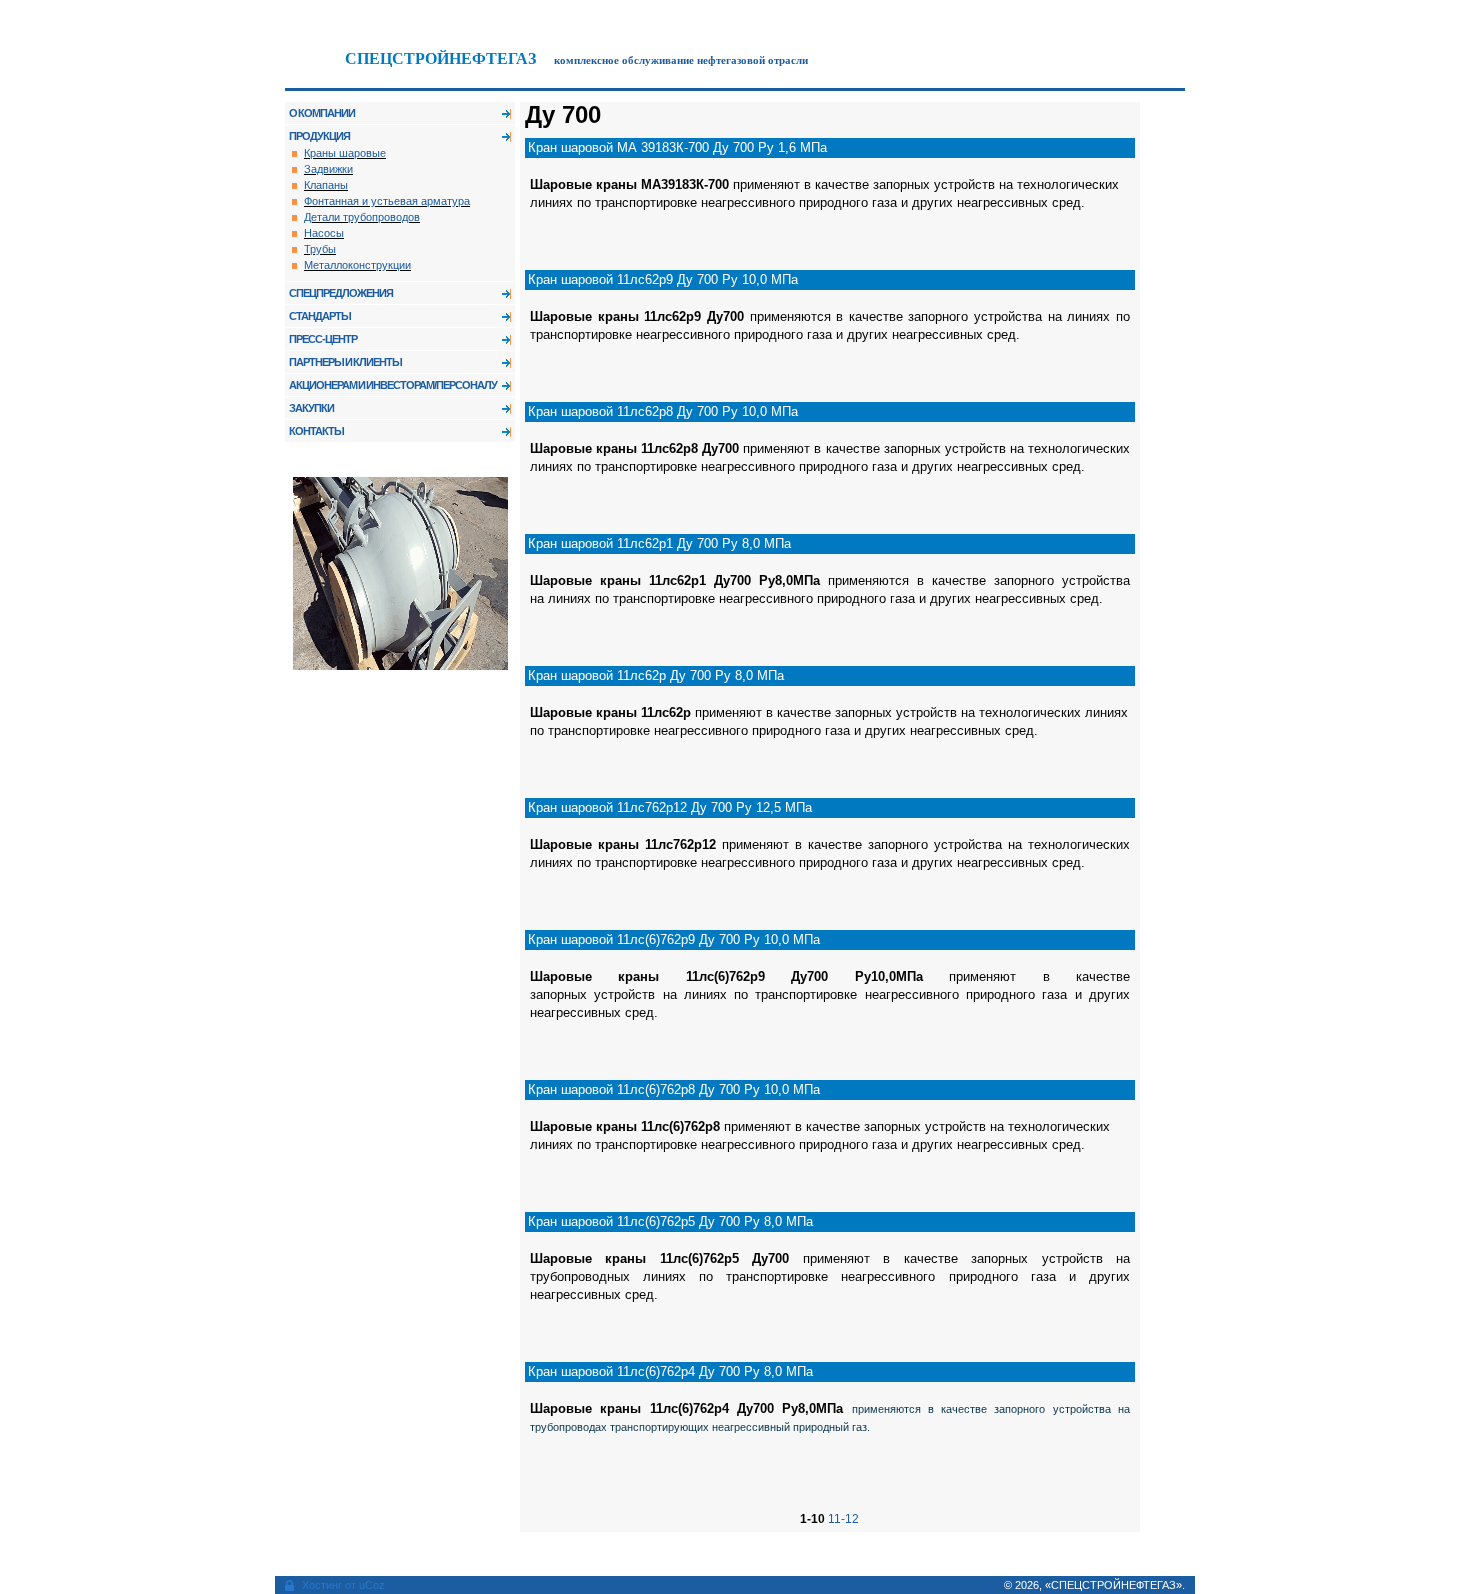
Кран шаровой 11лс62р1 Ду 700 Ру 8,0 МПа (659, 543)
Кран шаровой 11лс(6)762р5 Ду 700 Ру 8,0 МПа (670, 1221)
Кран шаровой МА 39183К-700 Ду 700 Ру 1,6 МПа (677, 147)
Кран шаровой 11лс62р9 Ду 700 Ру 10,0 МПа (663, 279)
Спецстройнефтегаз (440, 58)
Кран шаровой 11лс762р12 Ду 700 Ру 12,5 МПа (670, 807)
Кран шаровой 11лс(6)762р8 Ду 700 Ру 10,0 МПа (674, 1089)
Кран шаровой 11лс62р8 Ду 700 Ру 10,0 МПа (663, 411)
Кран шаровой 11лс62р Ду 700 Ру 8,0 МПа (656, 675)
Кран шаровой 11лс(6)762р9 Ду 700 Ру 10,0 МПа (674, 939)
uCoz (372, 1585)
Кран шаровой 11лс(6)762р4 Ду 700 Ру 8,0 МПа (670, 1371)
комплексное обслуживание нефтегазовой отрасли (681, 60)
